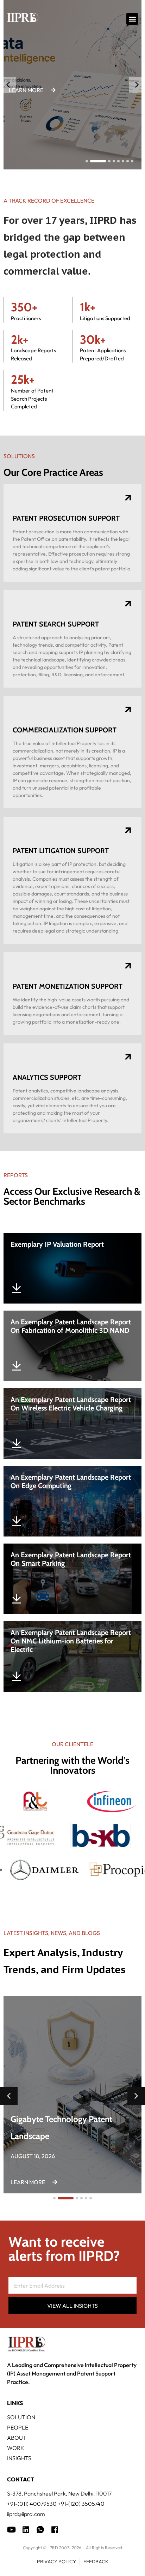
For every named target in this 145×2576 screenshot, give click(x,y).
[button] (132, 19)
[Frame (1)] (26, 2530)
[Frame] (40, 2530)
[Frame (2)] (55, 2530)
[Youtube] (11, 2530)
